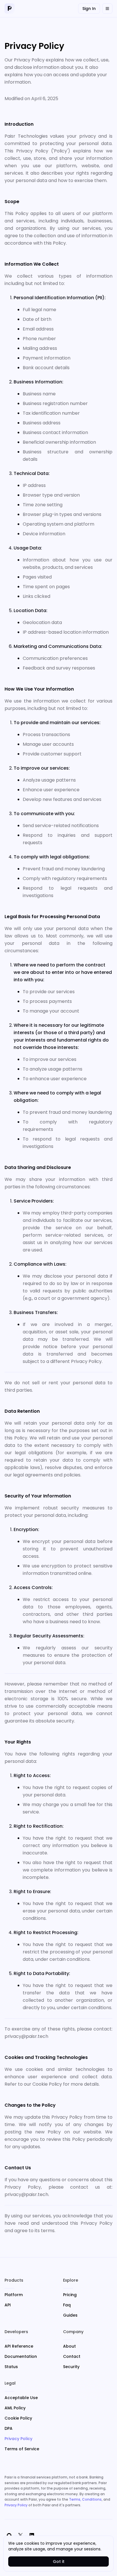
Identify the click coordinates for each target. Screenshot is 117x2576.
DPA (9, 2428)
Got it (59, 2561)
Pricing (70, 2295)
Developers (16, 2332)
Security (71, 2367)
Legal (10, 2383)
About (69, 2346)
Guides (70, 2315)
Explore (71, 2280)
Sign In (89, 9)
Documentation (21, 2356)
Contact (72, 2356)
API (8, 2305)
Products (14, 2280)
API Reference (19, 2346)
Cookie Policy (18, 2418)
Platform (14, 2295)
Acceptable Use (21, 2398)
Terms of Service (22, 2449)
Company (73, 2332)
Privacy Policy (18, 2439)
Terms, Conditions (85, 2499)
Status (11, 2367)
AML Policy (15, 2408)
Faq (67, 2305)
